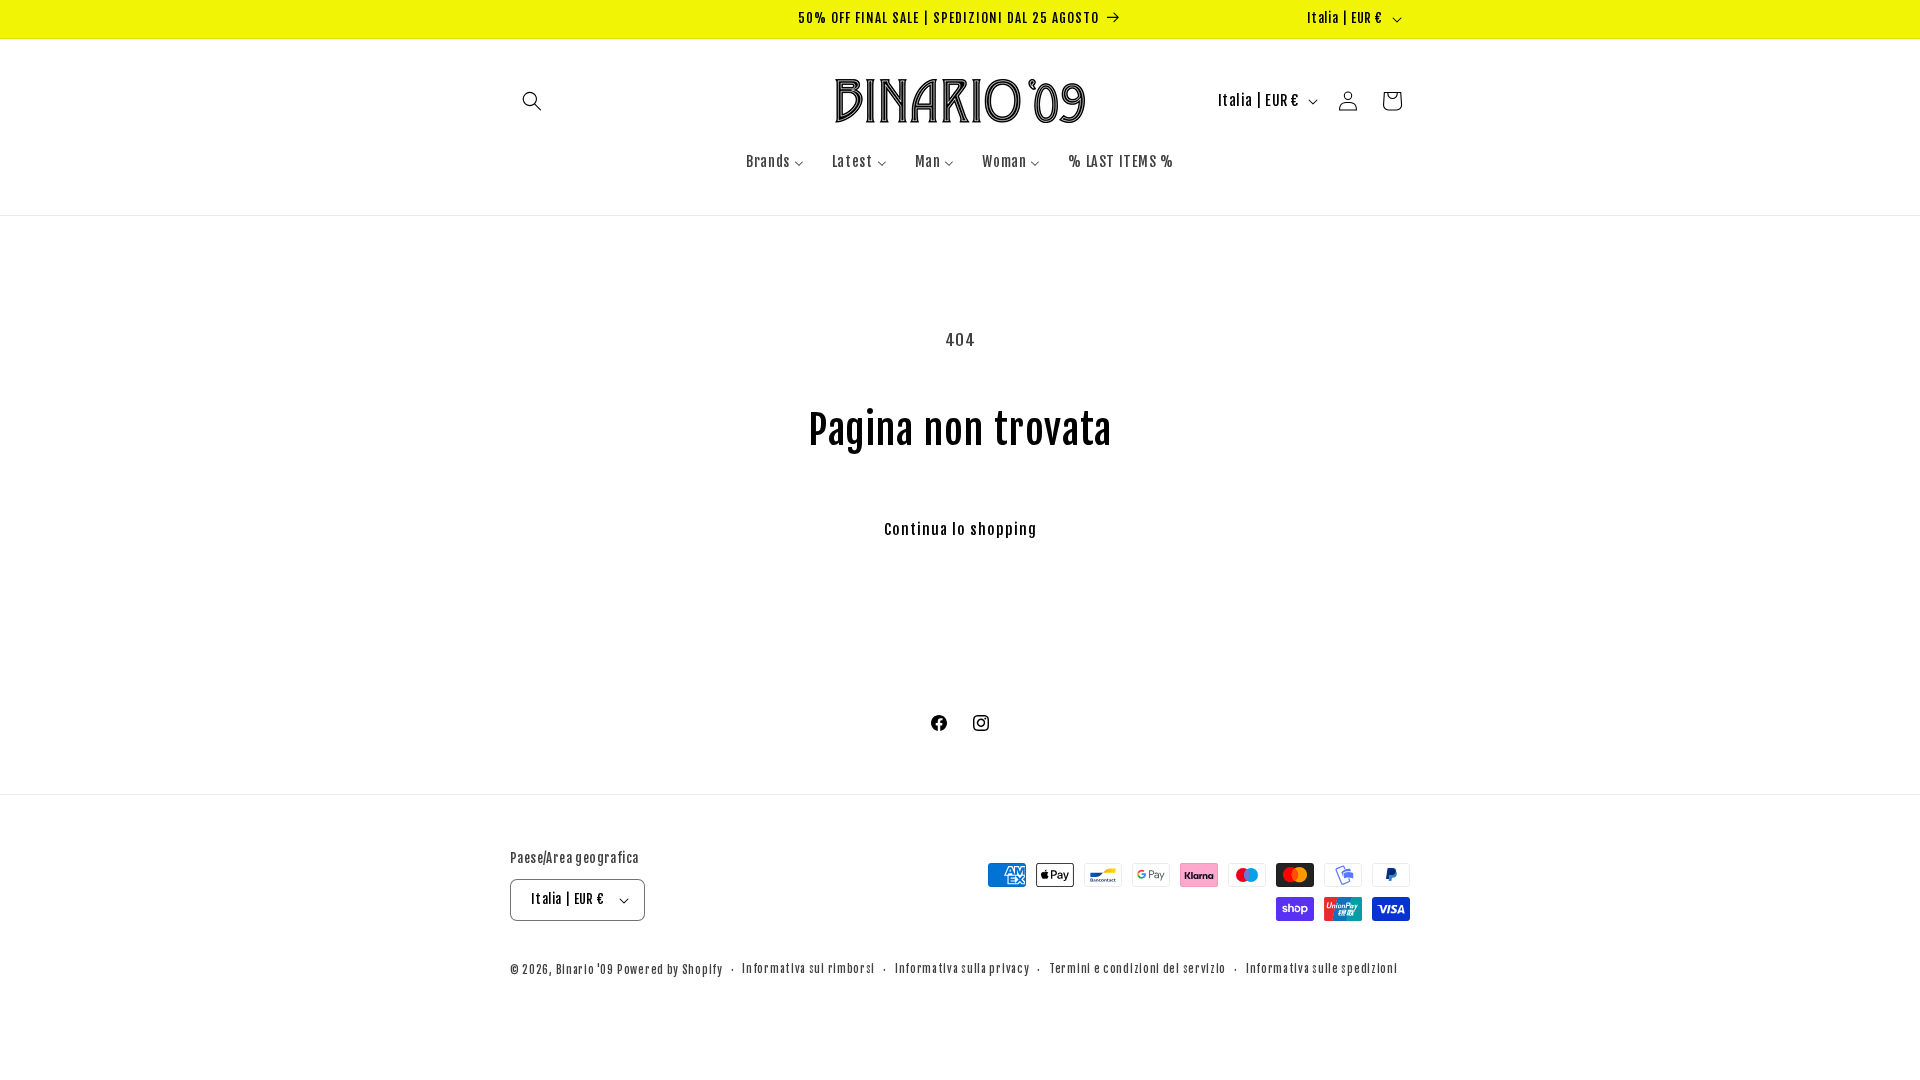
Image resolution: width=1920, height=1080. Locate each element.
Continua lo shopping (960, 529)
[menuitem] (775, 162)
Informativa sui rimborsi (808, 969)
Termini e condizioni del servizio (1137, 969)
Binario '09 (585, 970)
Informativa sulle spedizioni (1322, 969)
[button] (532, 101)
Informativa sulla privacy (962, 969)
